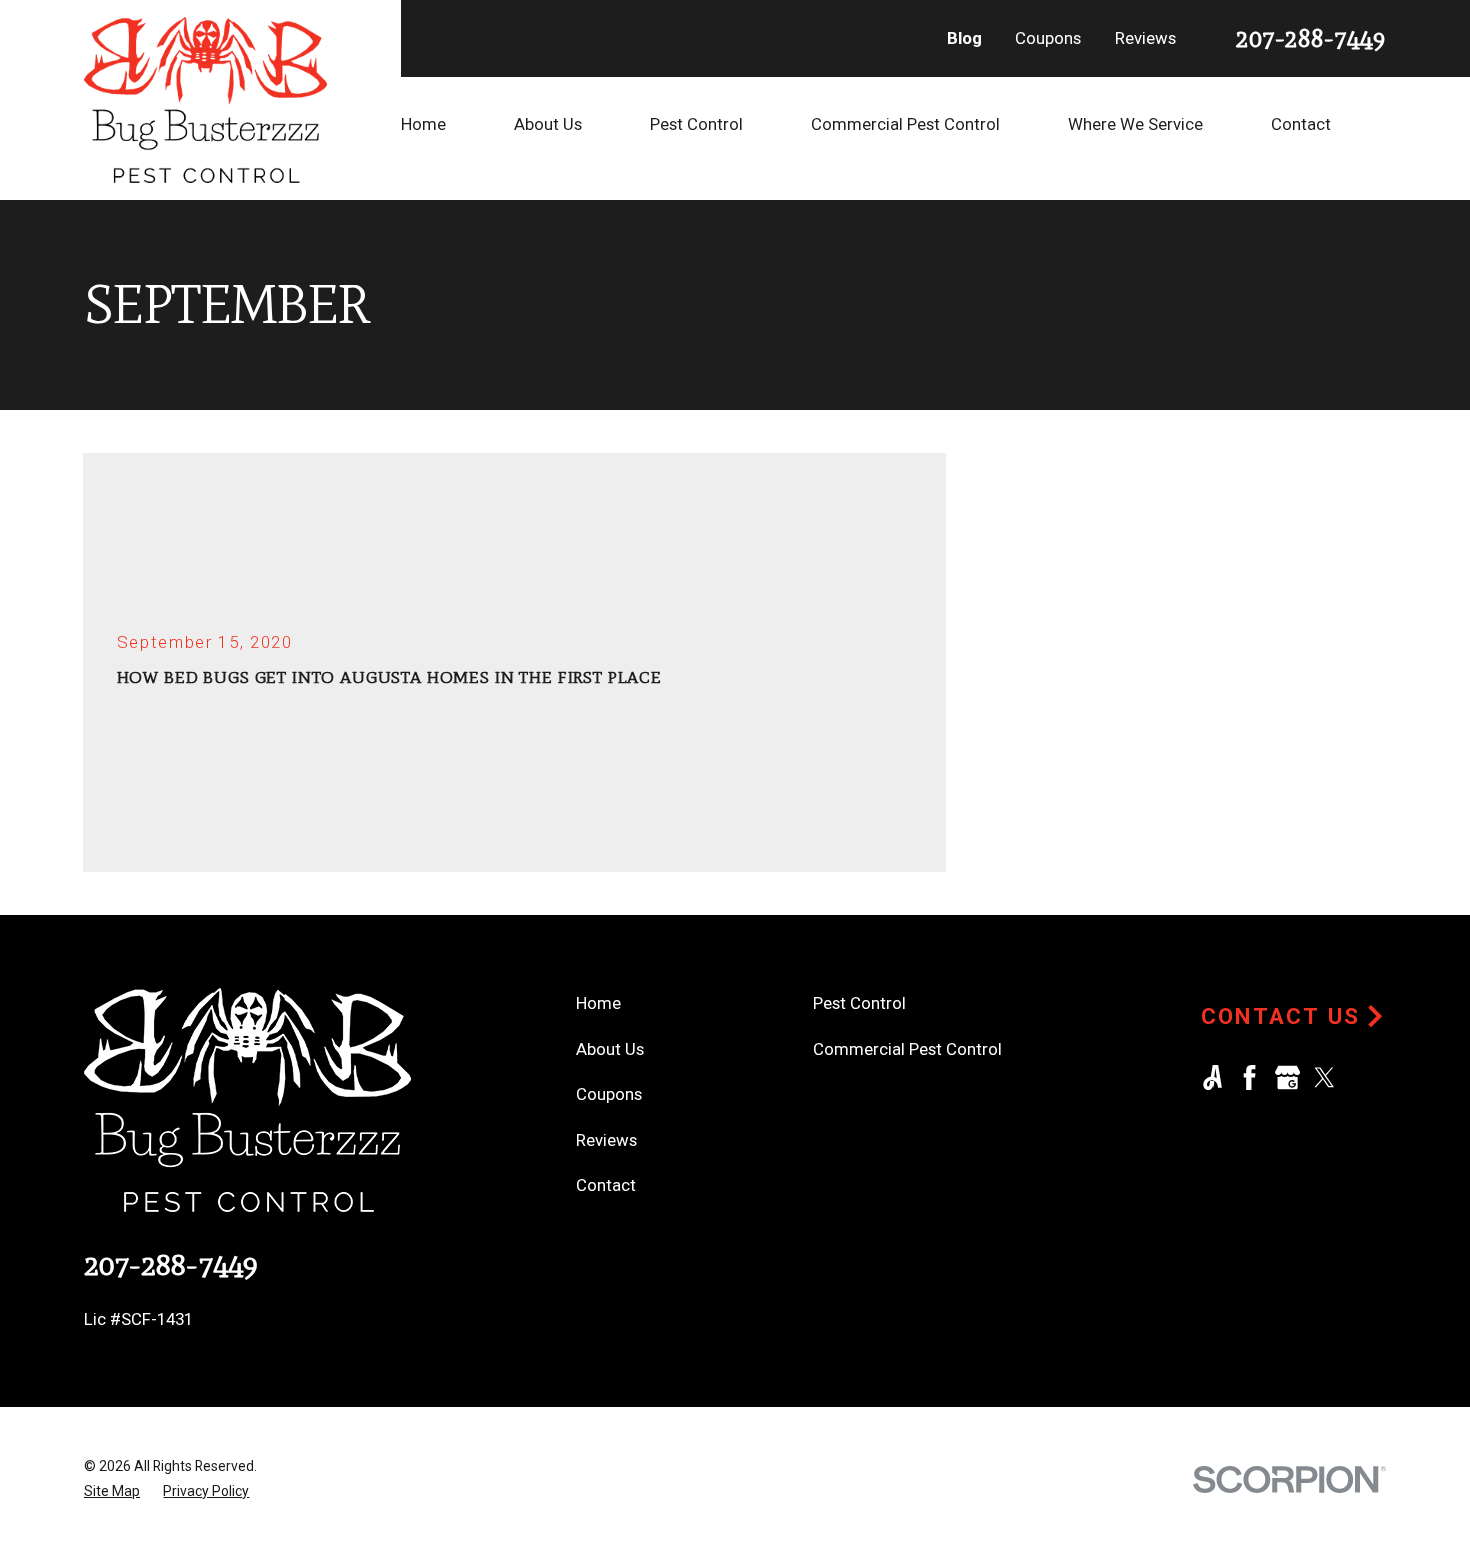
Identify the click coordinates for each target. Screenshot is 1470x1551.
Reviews (1145, 38)
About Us (610, 1049)
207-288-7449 (1311, 38)
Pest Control (859, 1003)
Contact (606, 1185)
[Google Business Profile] (1287, 1077)
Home (598, 1003)
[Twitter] (1324, 1077)
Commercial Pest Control (907, 1049)
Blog (964, 38)
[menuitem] (457, 124)
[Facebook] (1249, 1077)
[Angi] (1212, 1077)
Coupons (1048, 38)
